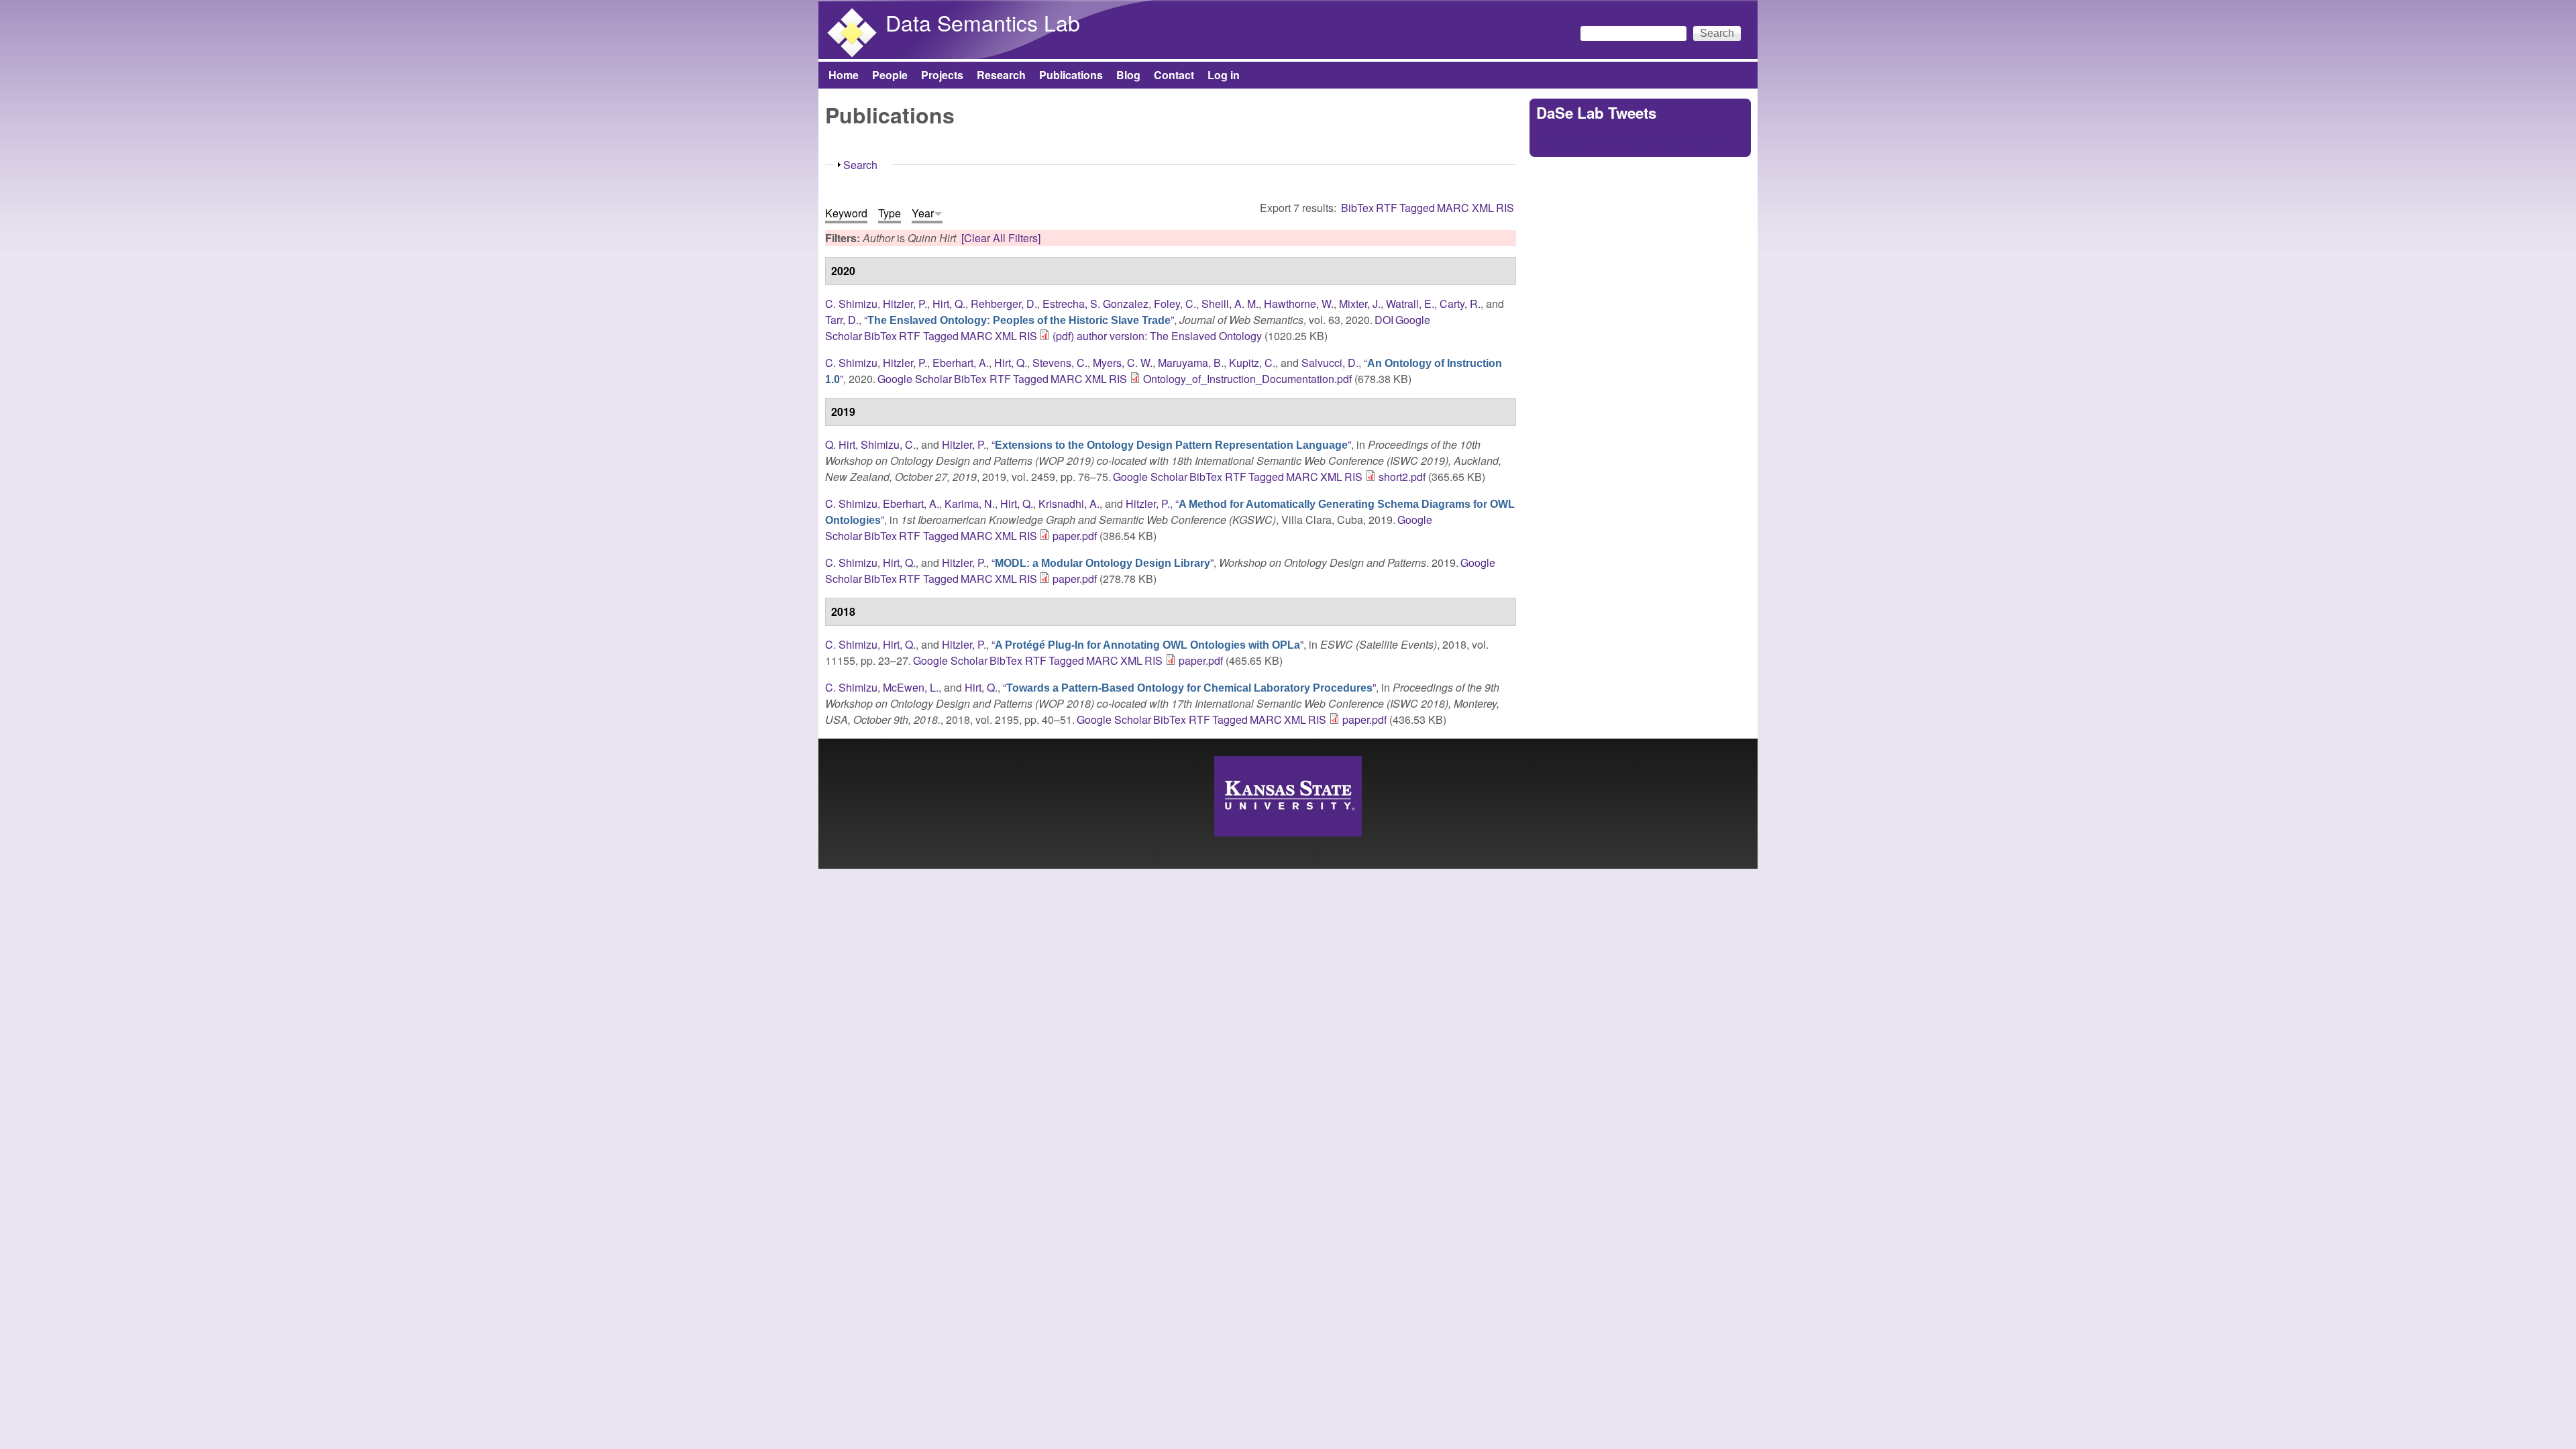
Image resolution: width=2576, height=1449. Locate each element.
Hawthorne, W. (1299, 304)
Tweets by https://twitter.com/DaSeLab (1626, 142)
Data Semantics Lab (983, 22)
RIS (1505, 208)
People (890, 75)
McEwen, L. (911, 687)
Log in (1224, 75)
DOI (1384, 320)
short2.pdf (1402, 477)
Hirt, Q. (949, 304)
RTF (1387, 208)
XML (1483, 208)
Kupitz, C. (1252, 363)
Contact (1174, 75)
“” (1019, 320)
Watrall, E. (1410, 304)
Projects (942, 75)
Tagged (1417, 208)
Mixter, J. (1360, 304)
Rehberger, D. (1004, 304)
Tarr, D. (842, 320)
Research (1001, 75)
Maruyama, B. (1191, 363)
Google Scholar (915, 379)
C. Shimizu (851, 304)
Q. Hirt (840, 444)
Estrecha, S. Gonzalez (1095, 304)
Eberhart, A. (961, 363)
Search (860, 165)
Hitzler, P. (905, 304)
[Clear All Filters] (1001, 238)
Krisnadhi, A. (1069, 503)
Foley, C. (1175, 304)
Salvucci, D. (1330, 363)
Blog (1128, 75)
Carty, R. (1460, 304)
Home (844, 75)
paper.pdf (1075, 536)
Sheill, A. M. (1230, 304)
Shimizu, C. (888, 444)
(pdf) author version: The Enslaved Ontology (1157, 336)
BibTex (1357, 208)
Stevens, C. (1060, 363)
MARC (1453, 208)
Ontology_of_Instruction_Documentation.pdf (1247, 379)
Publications (1071, 75)
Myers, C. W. (1123, 363)
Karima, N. (970, 503)
